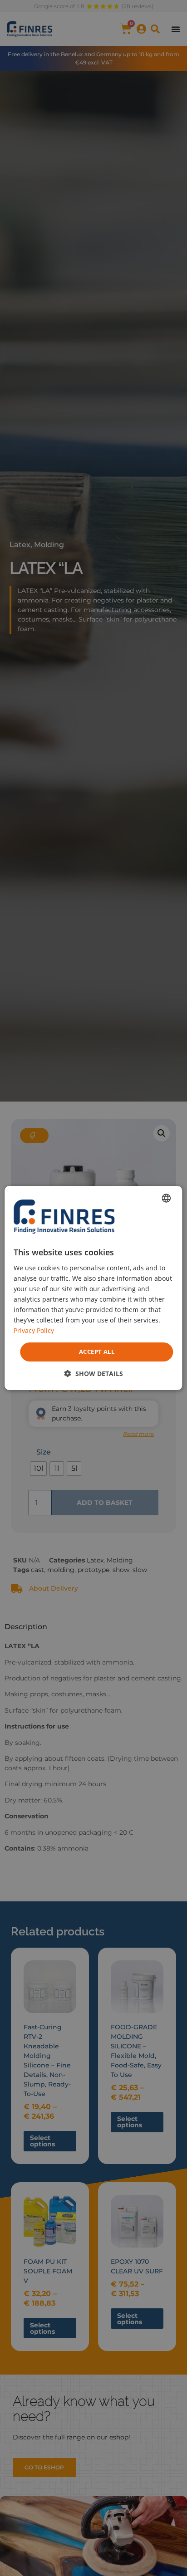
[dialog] (93, 1288)
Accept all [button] (97, 1352)
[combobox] (167, 1198)
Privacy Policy (34, 1330)
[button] (94, 1374)
